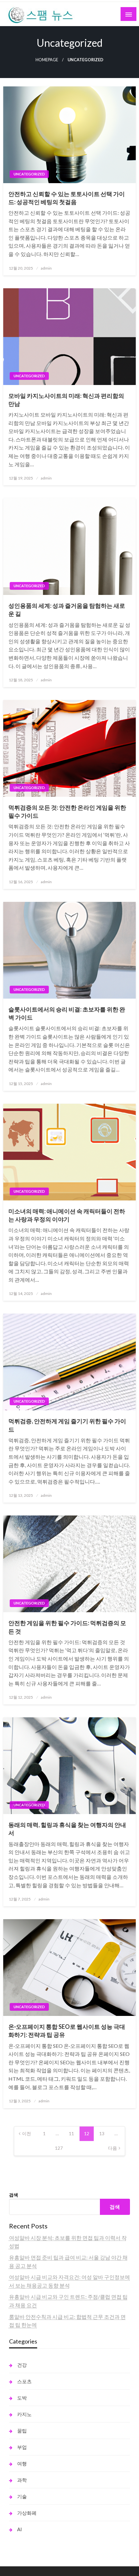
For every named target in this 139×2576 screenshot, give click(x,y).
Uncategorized (29, 174)
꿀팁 (22, 2431)
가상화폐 (27, 2513)
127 (59, 2148)
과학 (22, 2480)
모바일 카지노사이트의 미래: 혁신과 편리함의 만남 (66, 400)
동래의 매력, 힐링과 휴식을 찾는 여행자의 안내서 (67, 1829)
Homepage (47, 60)
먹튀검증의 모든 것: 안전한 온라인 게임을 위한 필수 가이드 (67, 811)
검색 (14, 2195)
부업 (22, 2447)
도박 (22, 2398)
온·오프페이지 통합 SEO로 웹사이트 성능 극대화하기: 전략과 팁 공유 (67, 2031)
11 (71, 2133)
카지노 (24, 2414)
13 (102, 2133)
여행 (22, 2463)
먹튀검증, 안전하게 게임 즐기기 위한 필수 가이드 (67, 1425)
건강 (22, 2365)
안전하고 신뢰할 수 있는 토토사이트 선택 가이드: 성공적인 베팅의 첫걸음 (67, 198)
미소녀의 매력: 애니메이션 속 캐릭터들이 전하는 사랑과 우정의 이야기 (67, 1215)
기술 (22, 2496)
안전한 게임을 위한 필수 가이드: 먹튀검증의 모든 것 (67, 1627)
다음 (112, 2148)
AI (20, 2529)
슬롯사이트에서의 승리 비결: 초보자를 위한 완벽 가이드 (67, 1013)
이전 (27, 2133)
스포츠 (24, 2381)
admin (46, 268)
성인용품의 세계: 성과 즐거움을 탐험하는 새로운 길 (67, 610)
